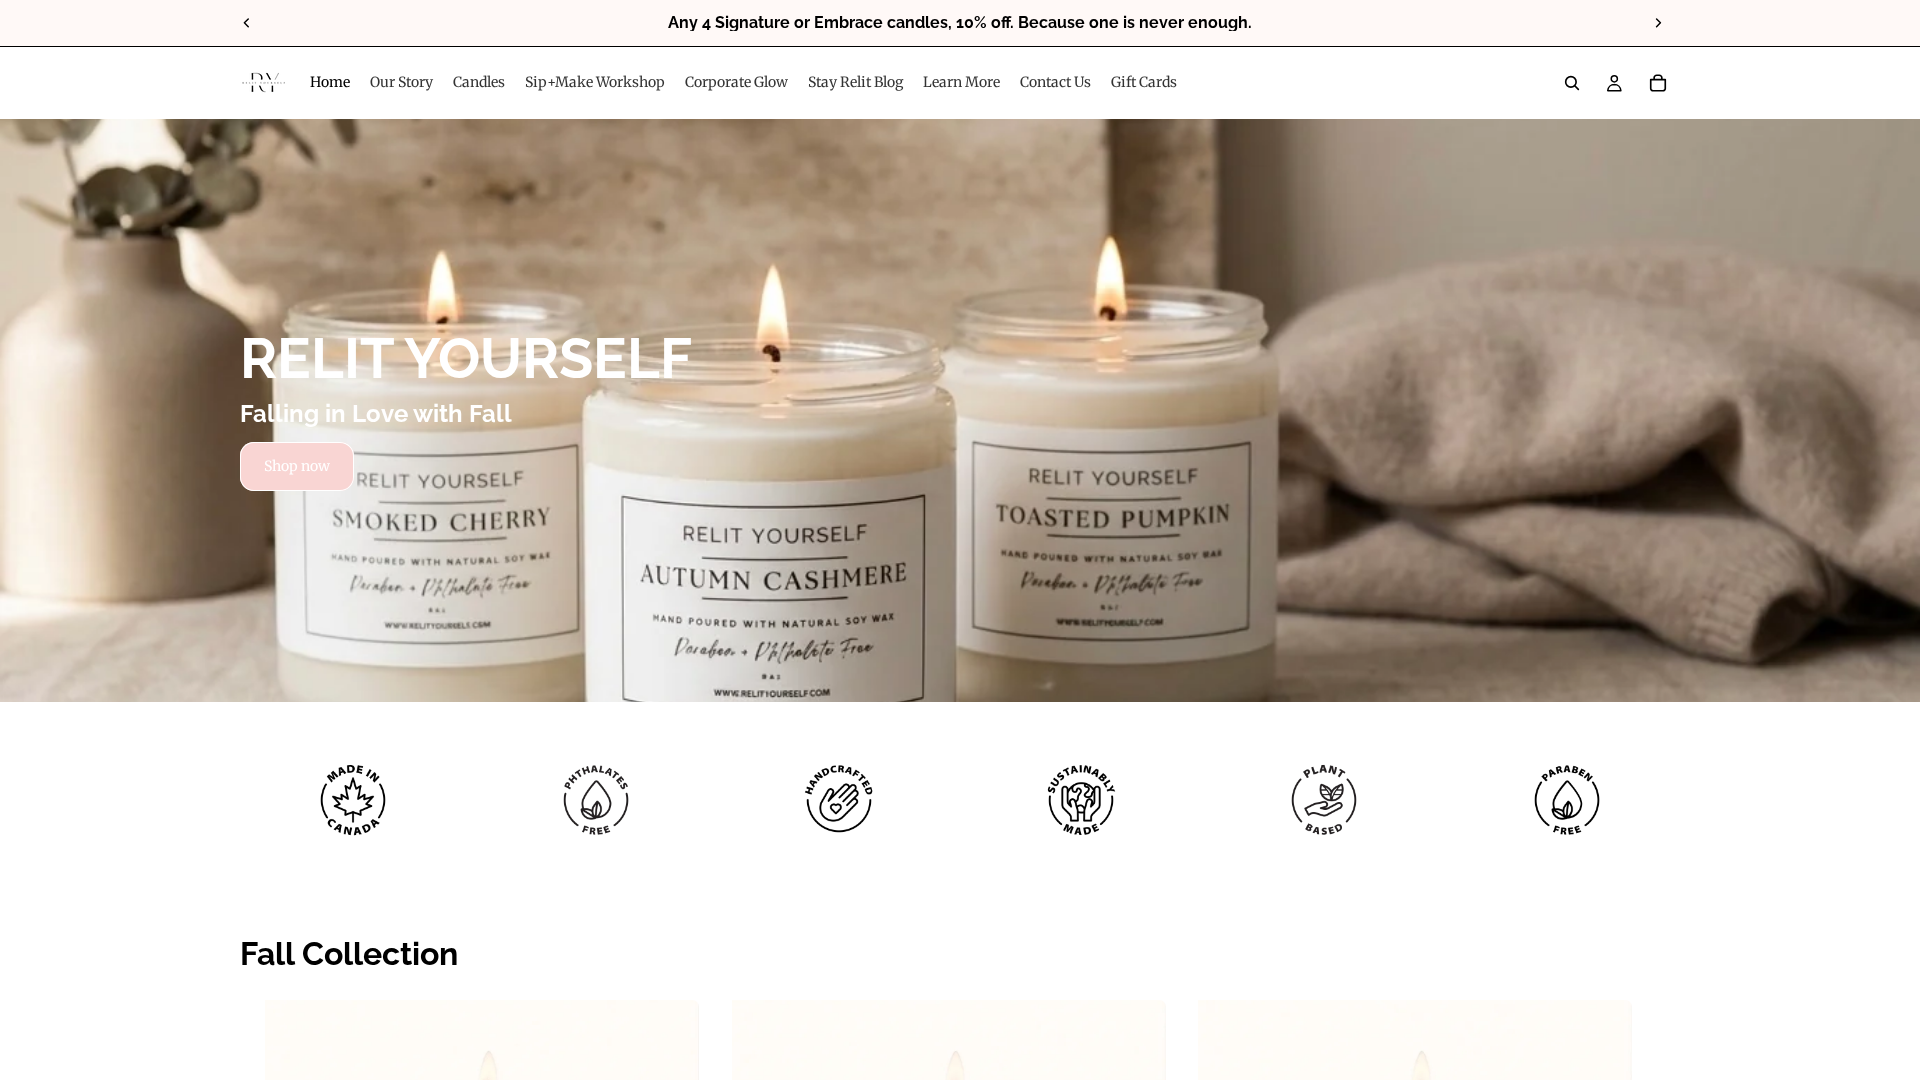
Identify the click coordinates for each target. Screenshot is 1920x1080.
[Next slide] (1658, 23)
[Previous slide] (247, 23)
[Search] (1572, 83)
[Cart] (1658, 83)
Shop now (297, 466)
